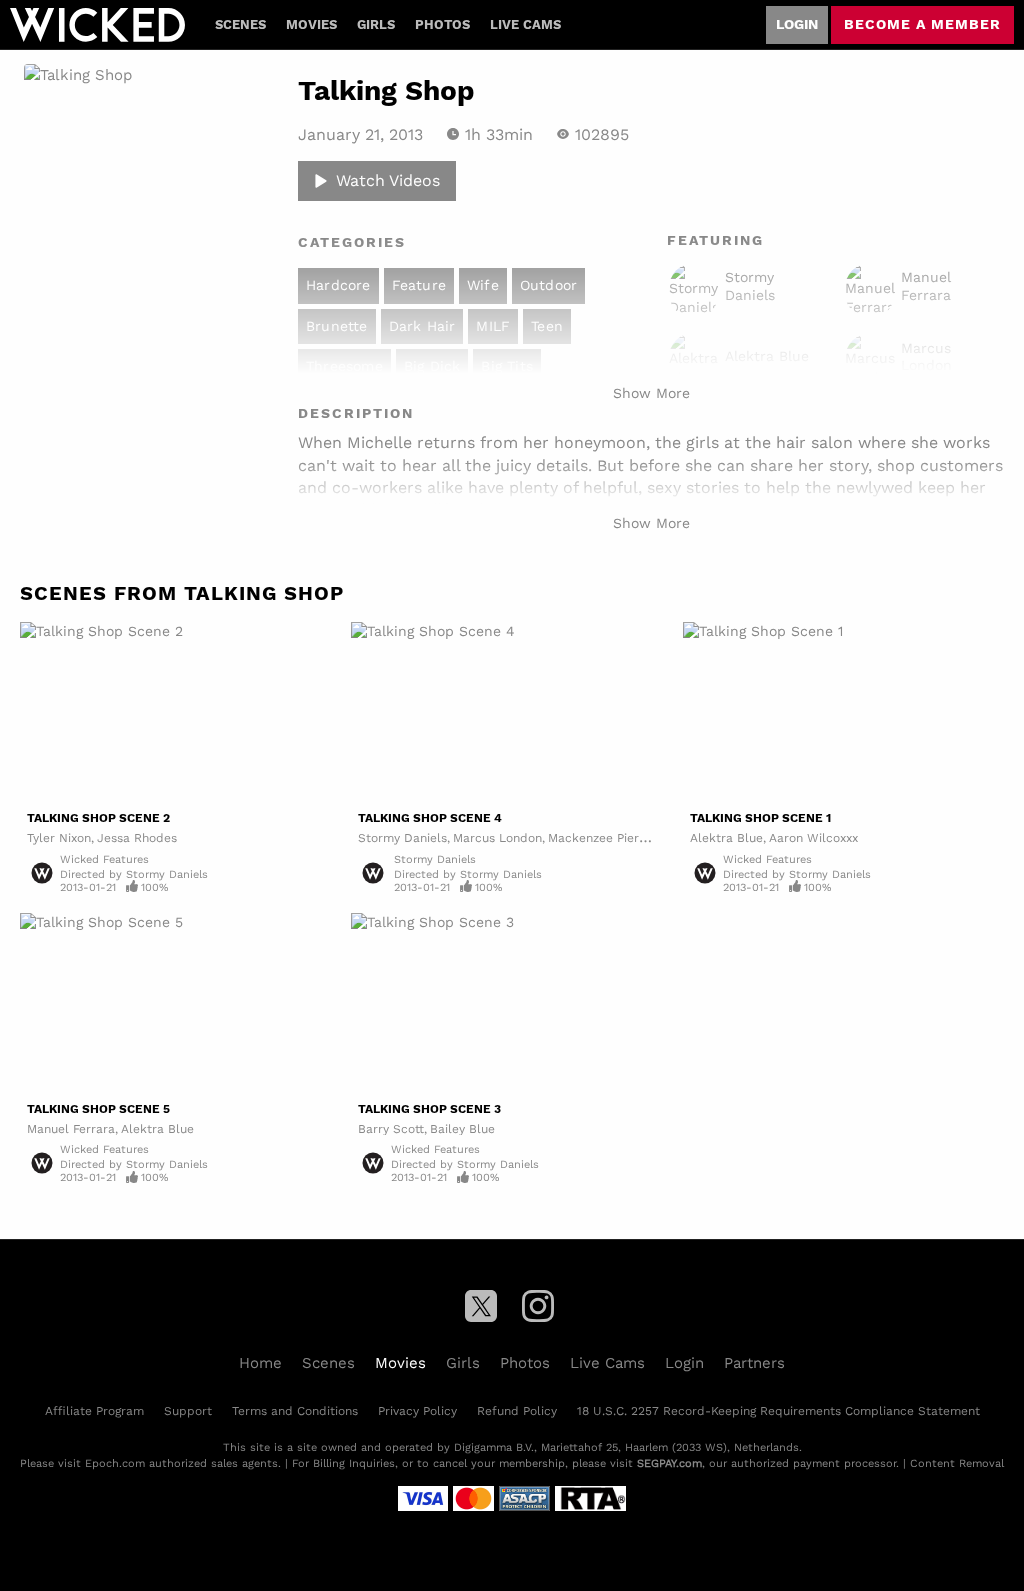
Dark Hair (422, 326)
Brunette (337, 326)
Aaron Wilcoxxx (813, 837)
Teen (547, 326)
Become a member (922, 24)
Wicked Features (104, 859)
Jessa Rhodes (137, 837)
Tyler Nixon (59, 837)
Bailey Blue (462, 1128)
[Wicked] (97, 25)
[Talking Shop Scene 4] (511, 712)
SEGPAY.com (669, 1463)
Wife (483, 285)
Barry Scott (391, 1128)
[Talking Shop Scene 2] (180, 712)
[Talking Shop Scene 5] (180, 1003)
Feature (419, 285)
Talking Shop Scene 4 (430, 818)
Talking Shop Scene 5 (98, 1109)
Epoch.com (115, 1463)
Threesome (344, 366)
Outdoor (548, 285)
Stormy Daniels (402, 837)
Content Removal (957, 1463)
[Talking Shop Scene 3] (511, 1003)
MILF (493, 326)
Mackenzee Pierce (600, 837)
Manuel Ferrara (71, 1128)
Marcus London (497, 837)
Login (797, 24)
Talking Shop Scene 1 (760, 818)
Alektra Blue (726, 837)
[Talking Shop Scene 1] (843, 712)
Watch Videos (388, 179)
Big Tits (507, 366)
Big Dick (432, 366)
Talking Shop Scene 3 (429, 1109)
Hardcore (338, 285)
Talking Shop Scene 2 (98, 818)
